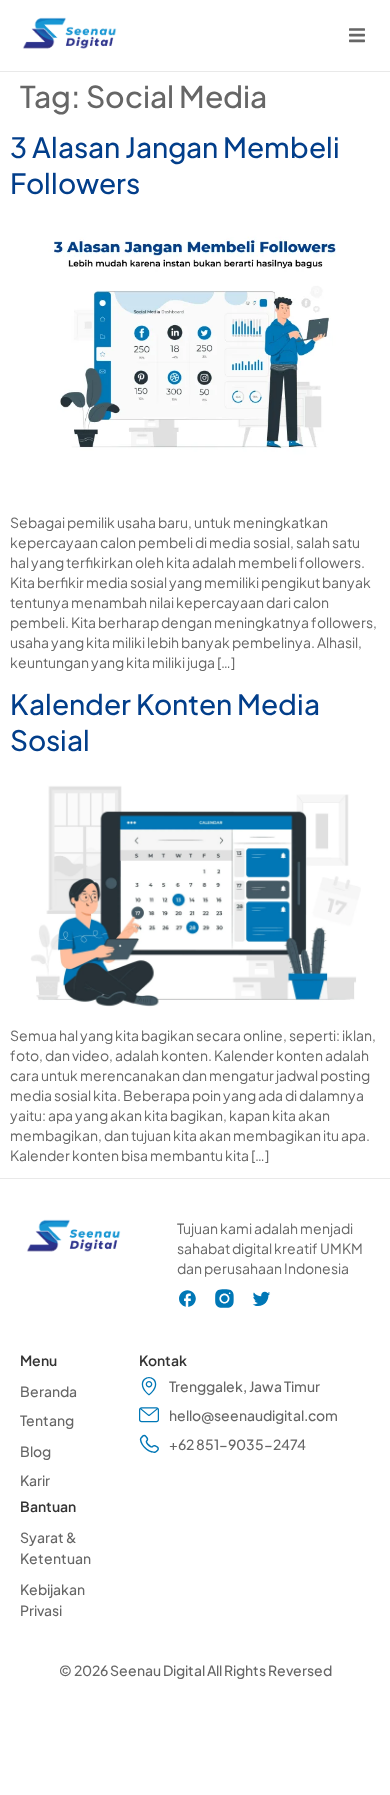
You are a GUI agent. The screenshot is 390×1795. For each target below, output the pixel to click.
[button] (356, 35)
